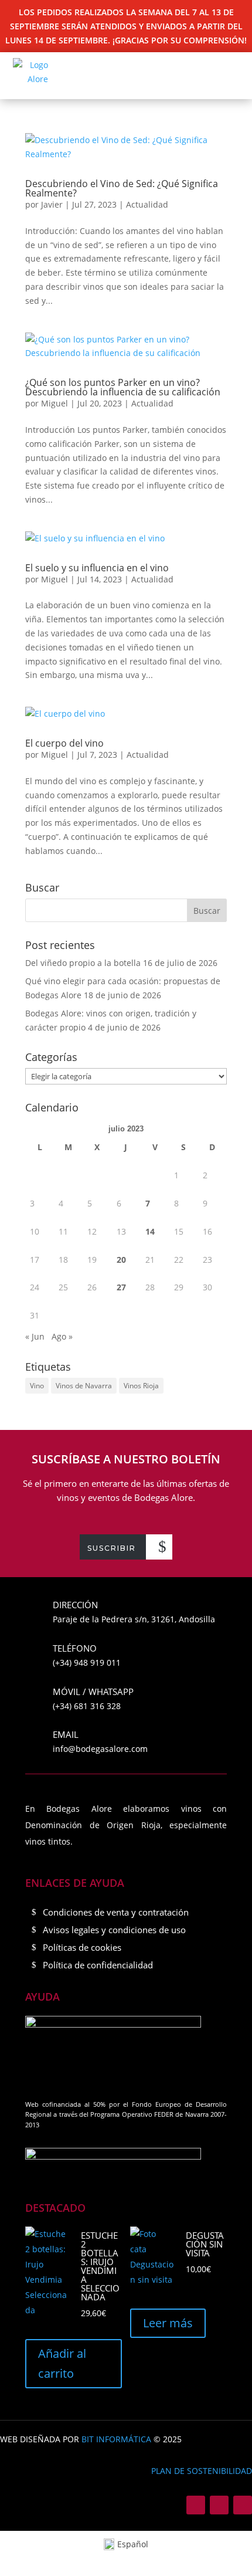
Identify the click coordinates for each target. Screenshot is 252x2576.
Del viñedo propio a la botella (83, 963)
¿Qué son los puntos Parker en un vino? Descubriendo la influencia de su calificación (123, 387)
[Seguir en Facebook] (196, 2505)
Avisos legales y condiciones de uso (114, 1930)
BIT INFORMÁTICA (116, 2439)
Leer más (168, 2323)
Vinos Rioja (141, 1386)
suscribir (112, 1548)
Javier (52, 204)
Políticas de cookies (82, 1947)
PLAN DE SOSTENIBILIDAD (202, 2471)
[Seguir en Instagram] (219, 2505)
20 (121, 1260)
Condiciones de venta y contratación (116, 1912)
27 (121, 1287)
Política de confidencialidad (98, 1965)
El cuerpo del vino (64, 743)
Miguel (55, 403)
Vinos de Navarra (84, 1386)
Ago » (62, 1336)
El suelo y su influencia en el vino (97, 568)
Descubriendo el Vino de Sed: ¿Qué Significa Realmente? (122, 188)
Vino (37, 1386)
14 (150, 1231)
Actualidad (147, 204)
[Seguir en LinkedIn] (243, 2505)
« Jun (35, 1336)
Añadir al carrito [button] (62, 2363)
